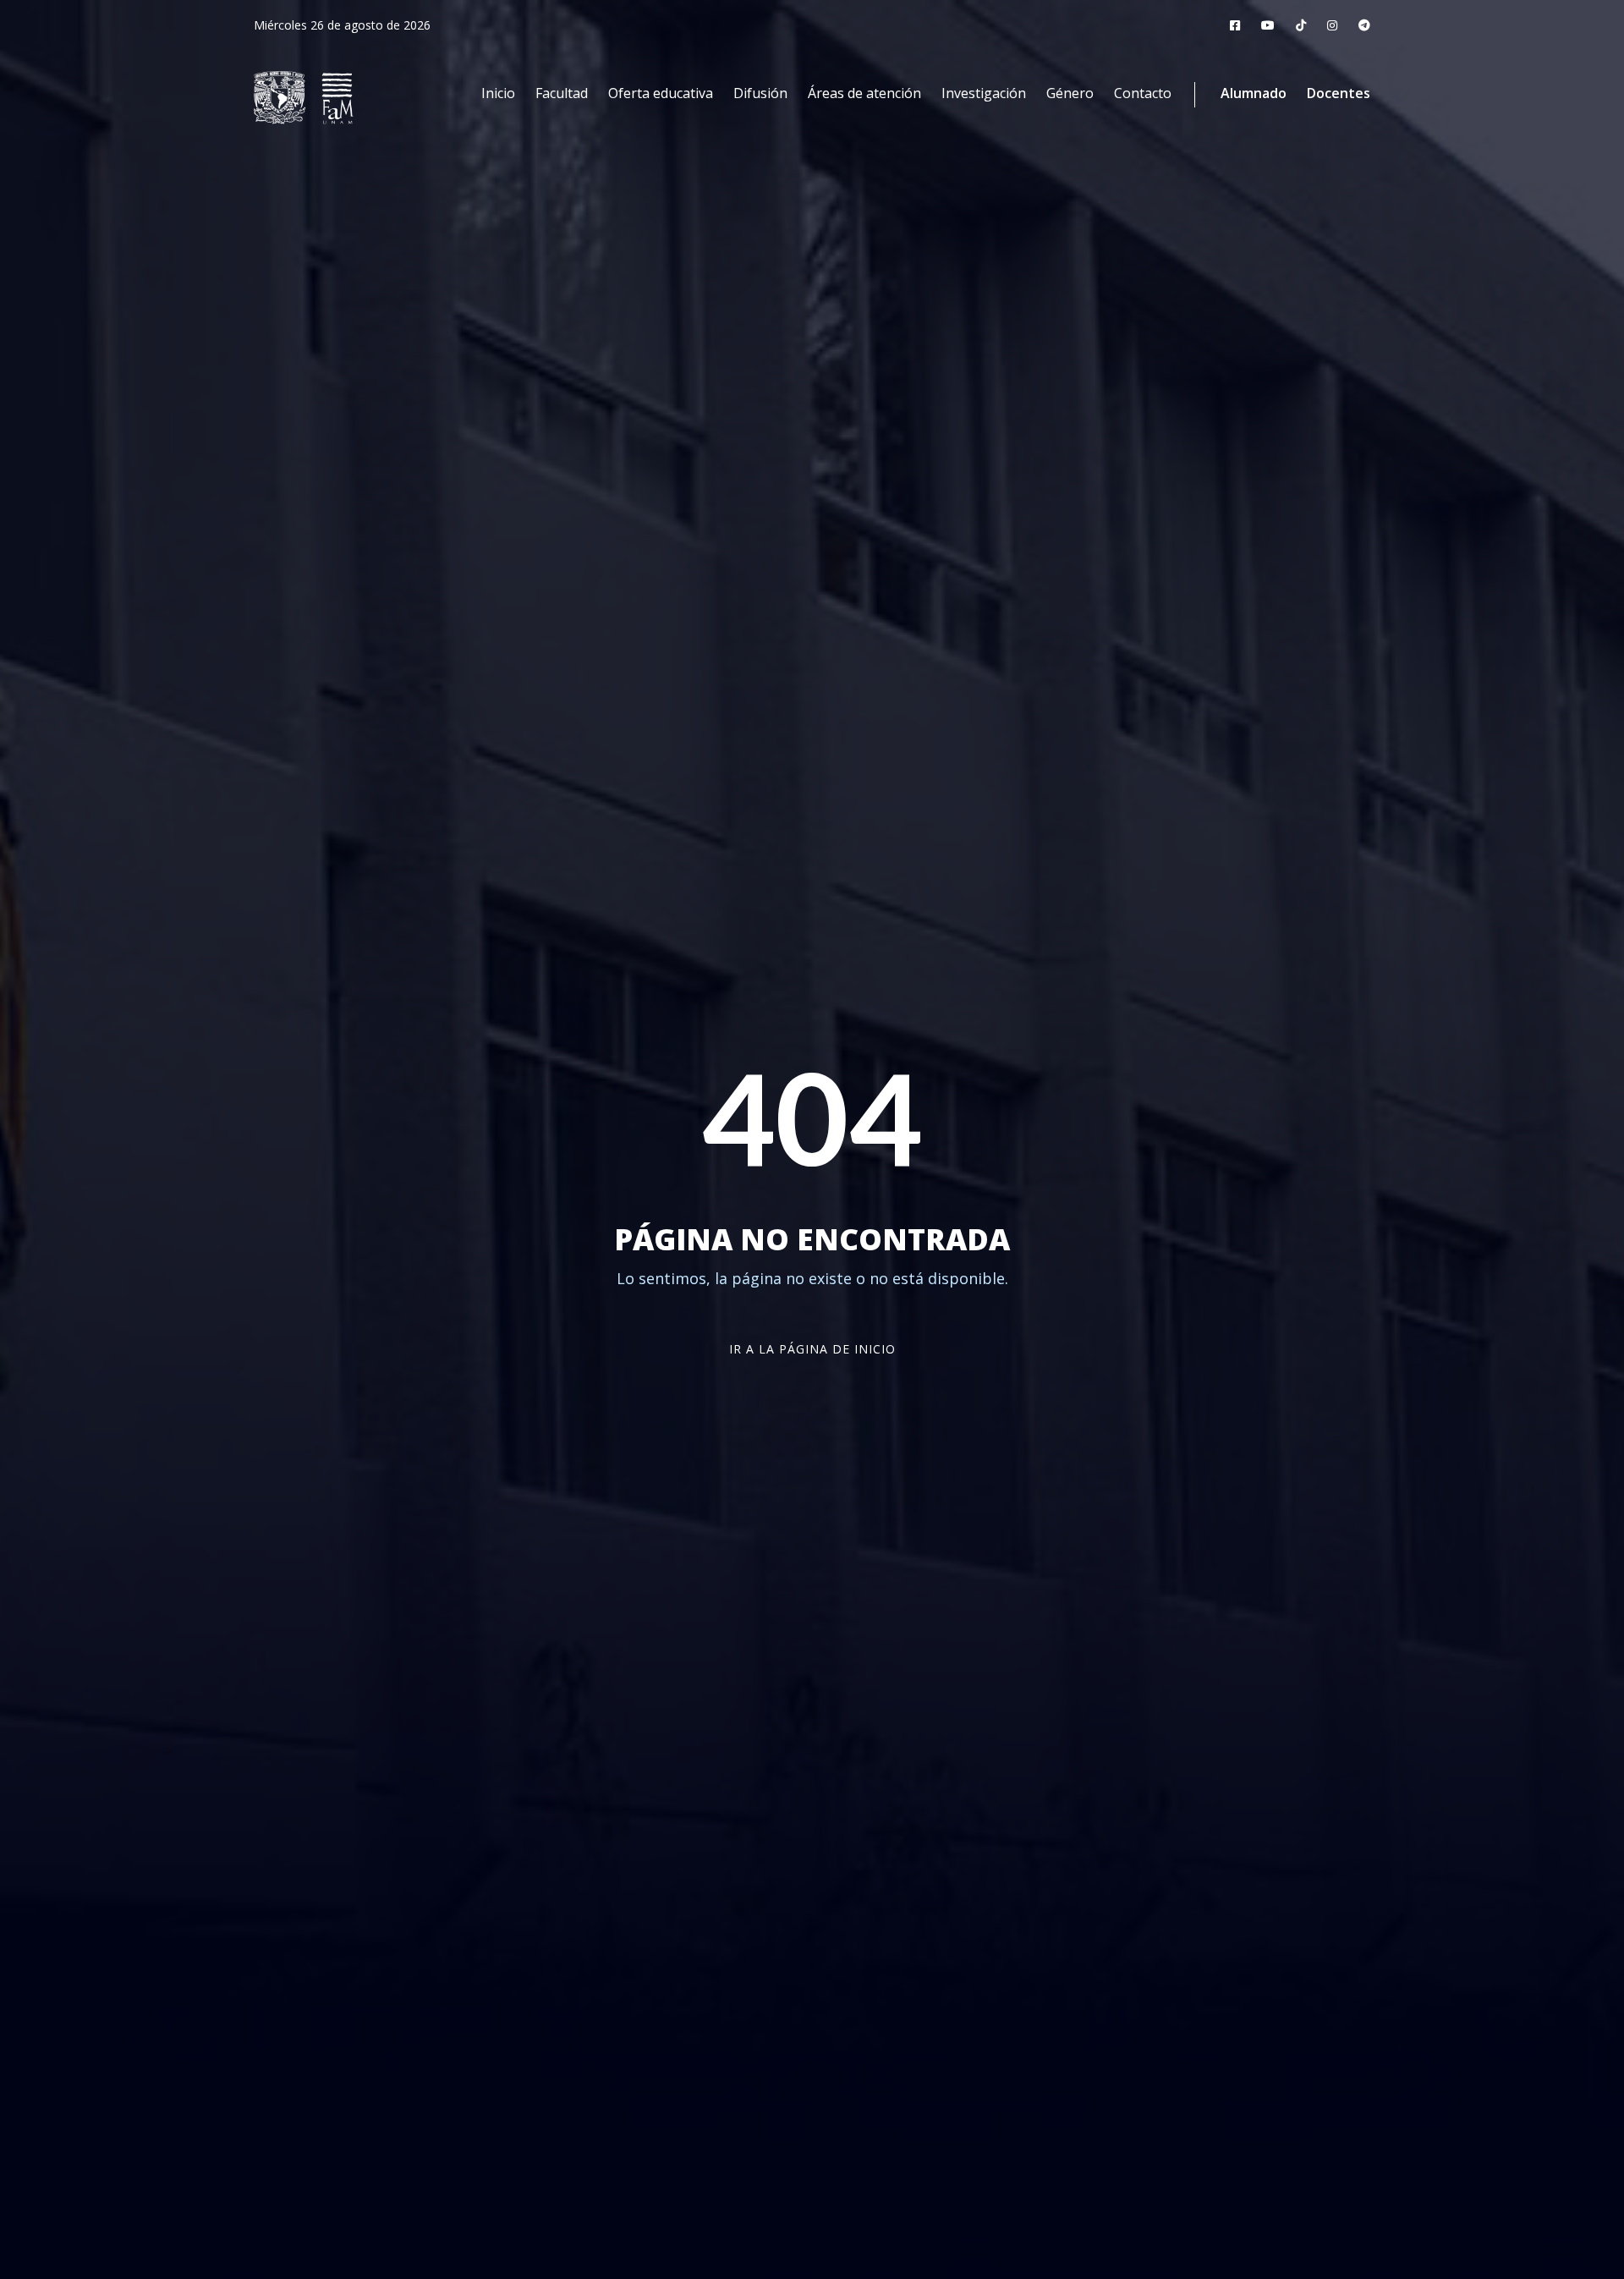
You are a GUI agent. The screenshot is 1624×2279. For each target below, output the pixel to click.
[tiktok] (1301, 25)
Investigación (984, 93)
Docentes (1339, 93)
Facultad (562, 93)
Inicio (498, 93)
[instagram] (1332, 25)
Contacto (1143, 93)
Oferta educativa (661, 93)
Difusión (760, 93)
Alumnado (1254, 93)
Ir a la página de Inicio (812, 1349)
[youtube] (1268, 25)
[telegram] (1364, 25)
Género (1070, 93)
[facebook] (1235, 25)
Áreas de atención (864, 93)
